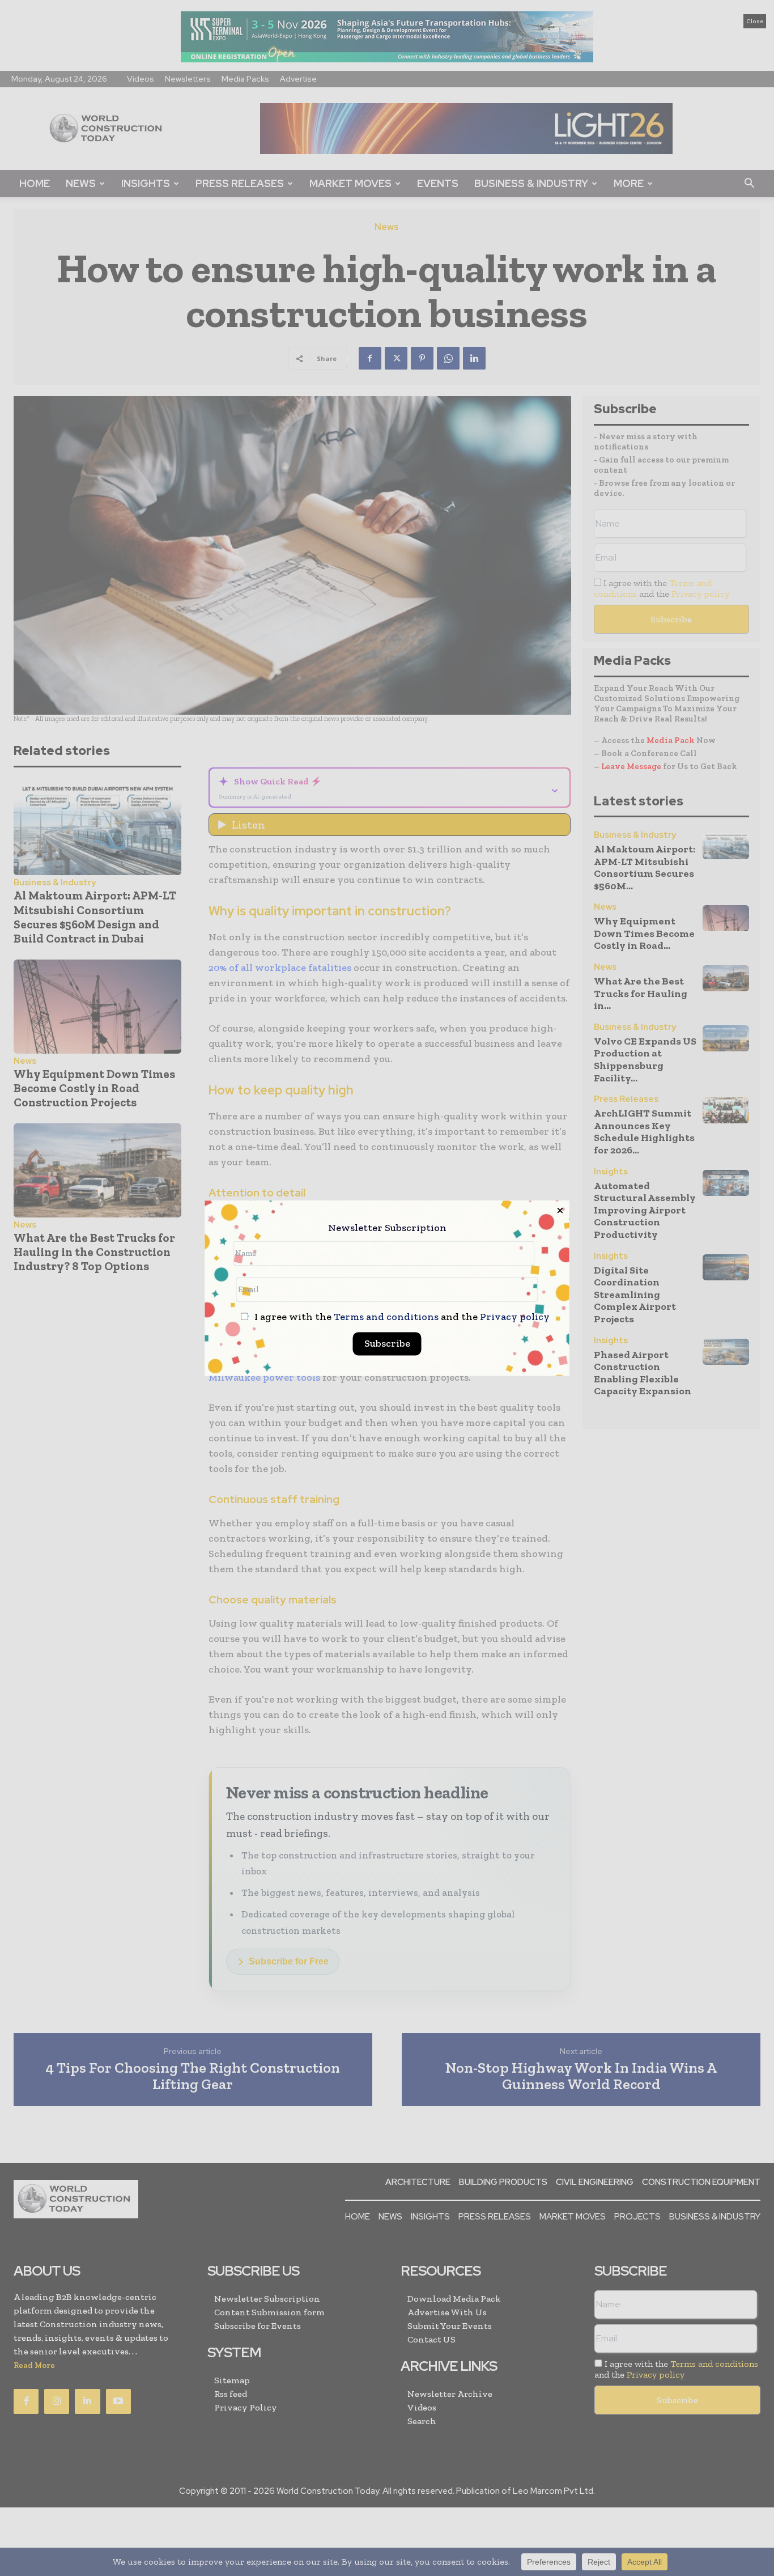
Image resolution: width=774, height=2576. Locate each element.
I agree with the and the (401, 1317)
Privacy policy (515, 1317)
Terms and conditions (386, 1317)
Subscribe (387, 1343)
